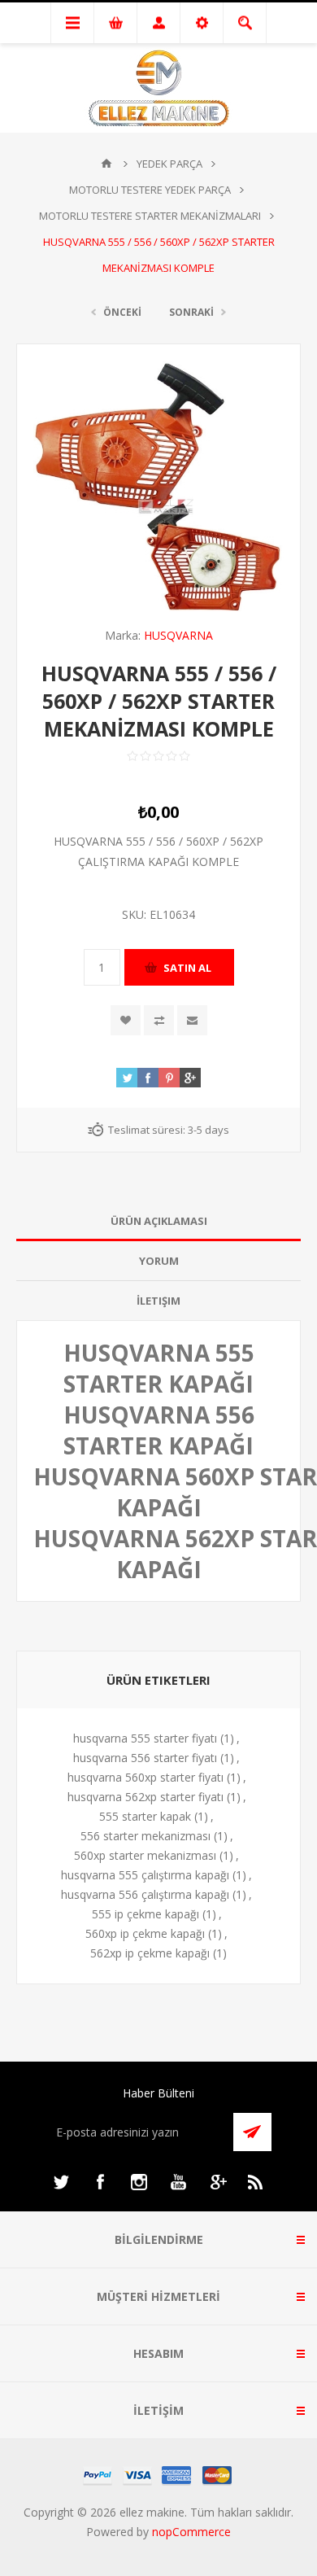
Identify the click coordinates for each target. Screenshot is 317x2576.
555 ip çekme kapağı (145, 1914)
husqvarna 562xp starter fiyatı (145, 1797)
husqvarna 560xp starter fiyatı (145, 1777)
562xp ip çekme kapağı (150, 1953)
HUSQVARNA (178, 635)
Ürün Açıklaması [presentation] (159, 1221)
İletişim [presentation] (158, 1301)
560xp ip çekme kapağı (145, 1933)
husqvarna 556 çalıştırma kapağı (145, 1894)
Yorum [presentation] (159, 1261)
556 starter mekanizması (145, 1836)
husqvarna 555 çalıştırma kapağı (145, 1875)
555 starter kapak (145, 1816)
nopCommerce (191, 2532)
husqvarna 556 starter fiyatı (145, 1758)
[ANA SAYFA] (106, 164)
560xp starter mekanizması (145, 1855)
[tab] (158, 1221)
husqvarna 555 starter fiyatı (145, 1738)
